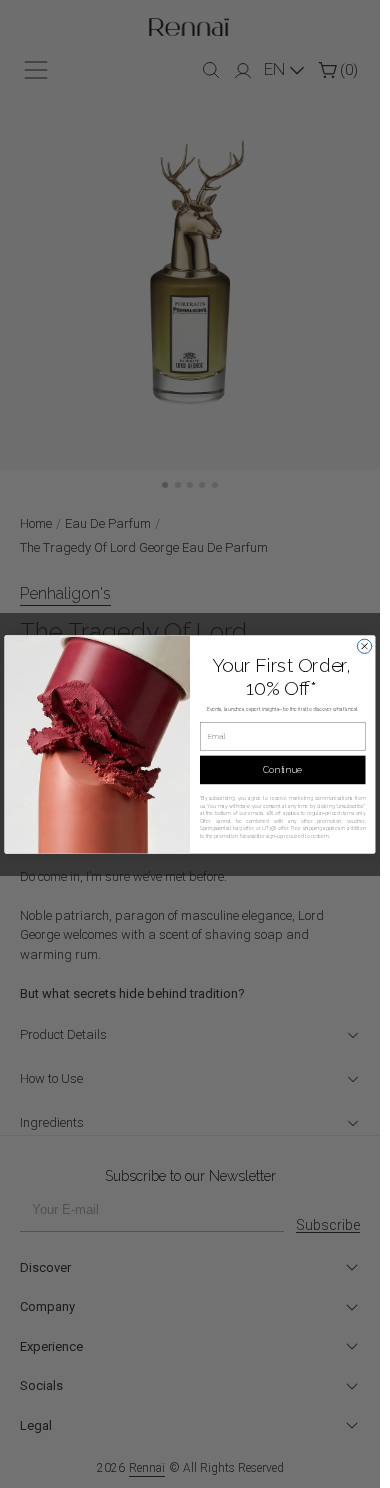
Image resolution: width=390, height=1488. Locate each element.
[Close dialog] (364, 646)
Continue (283, 769)
